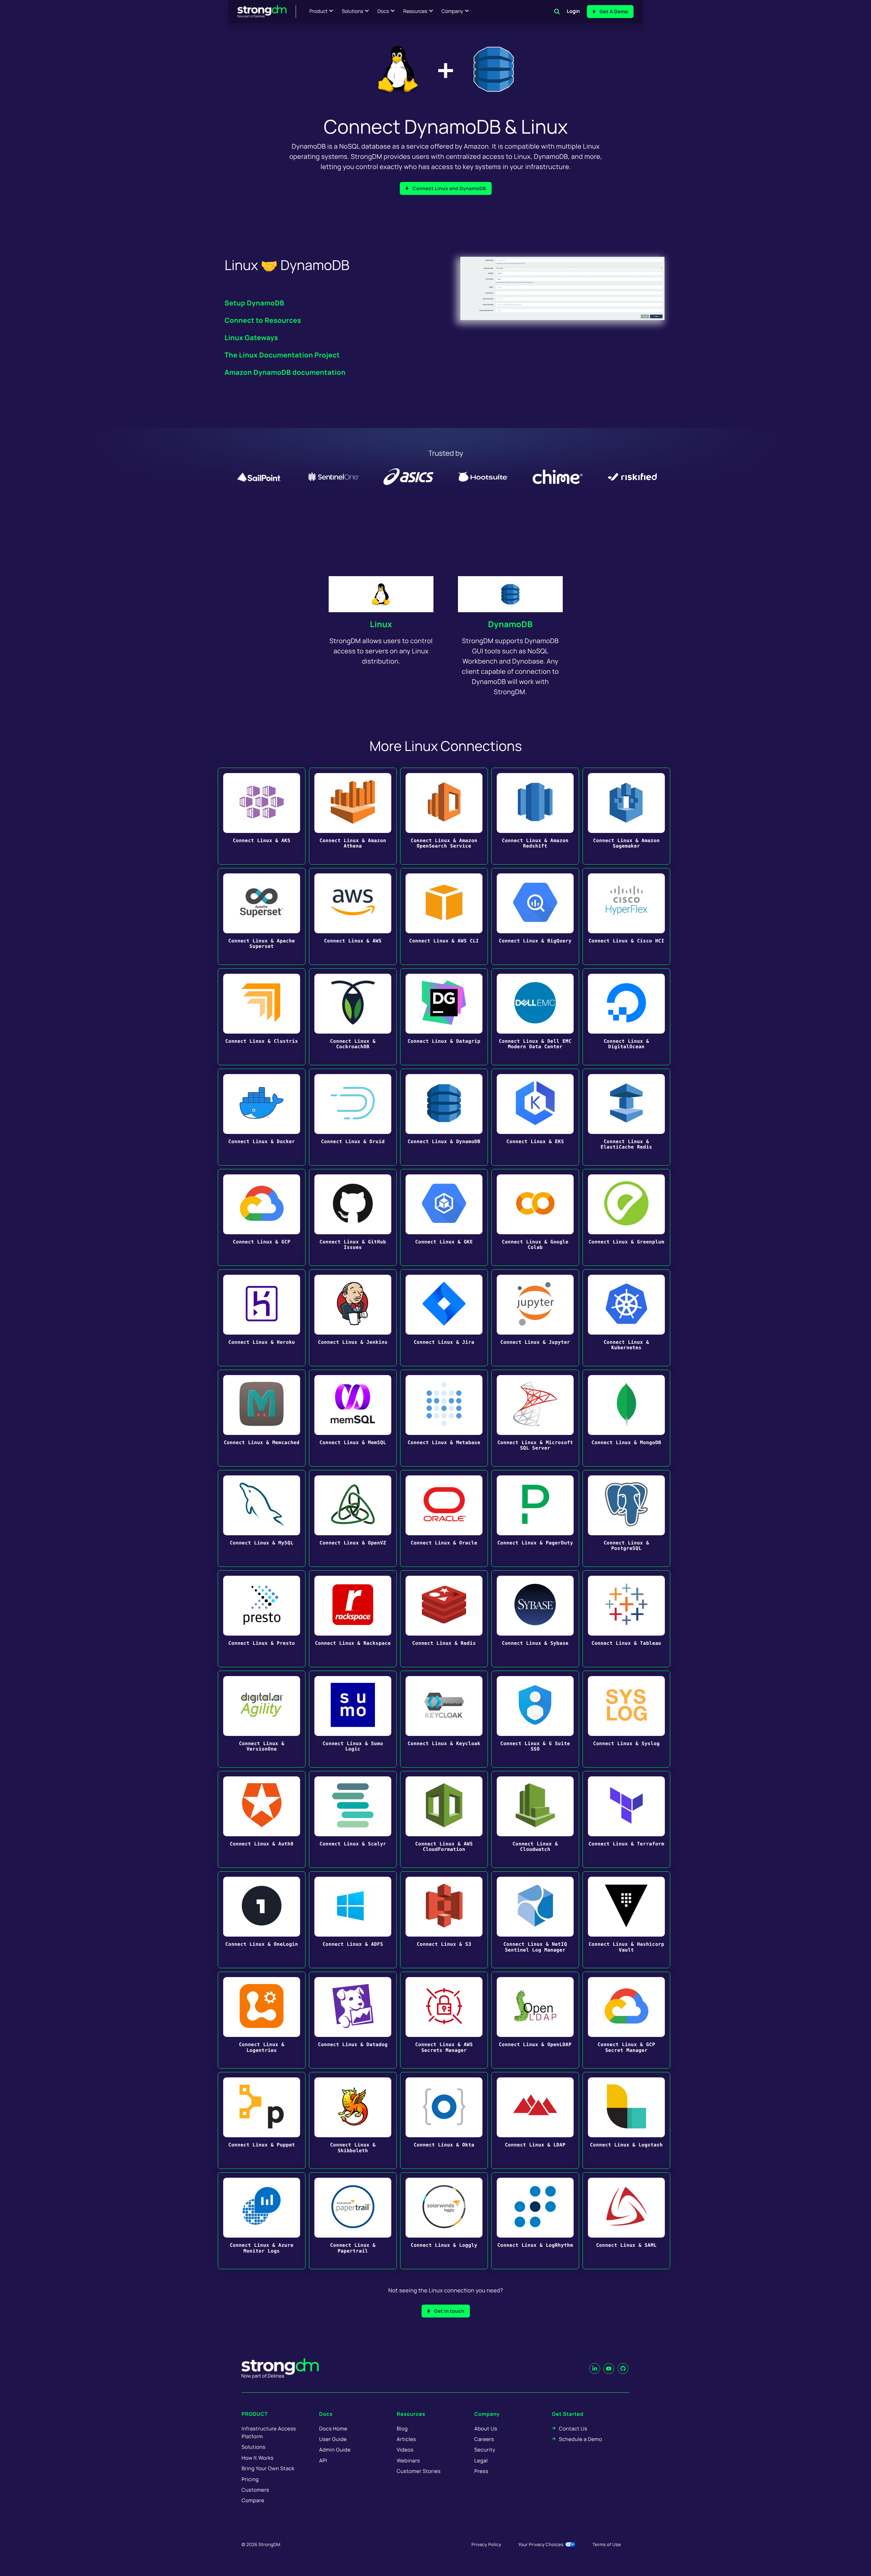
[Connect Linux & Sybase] (535, 1619)
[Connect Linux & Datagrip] (444, 1017)
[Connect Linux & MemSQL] (353, 1418)
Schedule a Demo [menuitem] (581, 2439)
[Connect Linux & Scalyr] (353, 1819)
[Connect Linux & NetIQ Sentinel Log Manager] (535, 1920)
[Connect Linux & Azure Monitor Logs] (262, 2221)
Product (319, 11)
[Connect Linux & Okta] (444, 2120)
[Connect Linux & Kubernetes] (626, 1318)
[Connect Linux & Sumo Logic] (353, 1719)
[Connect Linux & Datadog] (353, 2020)
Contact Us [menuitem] (573, 2429)
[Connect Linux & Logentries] (262, 2020)
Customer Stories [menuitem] (419, 2471)
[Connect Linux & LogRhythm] (535, 2221)
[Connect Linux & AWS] (353, 916)
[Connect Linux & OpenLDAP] (535, 2020)
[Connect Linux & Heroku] (262, 1318)
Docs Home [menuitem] (333, 2429)
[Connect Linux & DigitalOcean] (626, 1017)
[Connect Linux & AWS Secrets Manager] (444, 2020)
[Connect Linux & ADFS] (353, 1920)
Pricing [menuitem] (250, 2479)
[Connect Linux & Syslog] (626, 1719)
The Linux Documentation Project (282, 355)
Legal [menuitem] (481, 2461)
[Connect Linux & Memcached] (262, 1418)
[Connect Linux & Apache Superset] (262, 916)
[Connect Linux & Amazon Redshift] (535, 816)
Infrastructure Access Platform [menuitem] (269, 2432)
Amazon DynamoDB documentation (285, 372)
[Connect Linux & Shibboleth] (353, 2120)
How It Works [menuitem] (258, 2458)
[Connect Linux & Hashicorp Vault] (626, 1920)
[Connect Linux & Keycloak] (444, 1719)
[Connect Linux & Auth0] (262, 1819)
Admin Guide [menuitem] (335, 2450)
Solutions (352, 11)
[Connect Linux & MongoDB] (626, 1418)
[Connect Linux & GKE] (444, 1217)
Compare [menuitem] (253, 2500)
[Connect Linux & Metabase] (444, 1418)
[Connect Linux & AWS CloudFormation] (444, 1819)
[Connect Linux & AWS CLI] (444, 916)
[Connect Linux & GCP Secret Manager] (626, 2020)
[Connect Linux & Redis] (444, 1619)
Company (452, 11)
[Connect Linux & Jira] (444, 1318)
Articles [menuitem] (406, 2439)
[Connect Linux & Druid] (353, 1117)
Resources (415, 11)
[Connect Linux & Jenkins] (353, 1318)
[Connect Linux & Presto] (262, 1619)
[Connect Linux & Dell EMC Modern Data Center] (535, 1017)
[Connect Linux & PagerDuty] (535, 1518)
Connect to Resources (263, 320)
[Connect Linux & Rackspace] (353, 1619)
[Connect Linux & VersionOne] (262, 1719)
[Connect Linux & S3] (444, 1920)
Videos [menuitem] (405, 2450)
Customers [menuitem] (255, 2490)
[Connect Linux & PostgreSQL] (626, 1518)
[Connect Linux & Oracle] (444, 1518)
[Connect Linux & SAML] (626, 2221)
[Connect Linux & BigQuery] (535, 916)
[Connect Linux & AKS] (262, 816)
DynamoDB (510, 624)
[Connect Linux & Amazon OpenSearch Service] (444, 816)
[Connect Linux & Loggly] (444, 2221)
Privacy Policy (486, 2544)
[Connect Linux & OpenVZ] (353, 1518)
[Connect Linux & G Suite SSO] (535, 1719)
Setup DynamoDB (254, 303)
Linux (381, 624)
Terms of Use (607, 2544)
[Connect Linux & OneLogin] (262, 1920)
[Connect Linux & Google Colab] (535, 1217)
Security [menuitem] (485, 2450)
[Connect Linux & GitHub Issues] (353, 1217)
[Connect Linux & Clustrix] (262, 1017)
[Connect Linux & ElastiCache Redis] (626, 1117)
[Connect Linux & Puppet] (262, 2120)
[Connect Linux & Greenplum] (626, 1217)
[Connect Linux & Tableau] (626, 1619)
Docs (383, 11)
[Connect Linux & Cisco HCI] (626, 916)
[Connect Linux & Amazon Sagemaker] (626, 816)
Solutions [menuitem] (253, 2447)
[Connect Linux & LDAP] (535, 2120)
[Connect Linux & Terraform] (626, 1819)
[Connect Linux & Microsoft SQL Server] (535, 1418)
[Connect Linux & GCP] (262, 1217)
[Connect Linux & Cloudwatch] (535, 1819)
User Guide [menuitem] (333, 2439)
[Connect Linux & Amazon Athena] (353, 816)
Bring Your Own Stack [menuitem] (268, 2468)
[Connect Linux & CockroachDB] (353, 1017)
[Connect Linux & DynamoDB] (444, 1117)
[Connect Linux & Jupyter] (535, 1318)
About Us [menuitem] (486, 2429)
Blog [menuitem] (402, 2429)
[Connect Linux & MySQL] (262, 1518)
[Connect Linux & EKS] (535, 1117)
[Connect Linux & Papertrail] (353, 2221)
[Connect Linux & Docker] (262, 1117)
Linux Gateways (251, 338)
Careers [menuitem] (484, 2439)
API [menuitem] (323, 2461)
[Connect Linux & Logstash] (626, 2120)
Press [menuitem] (481, 2471)
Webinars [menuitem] (408, 2461)
